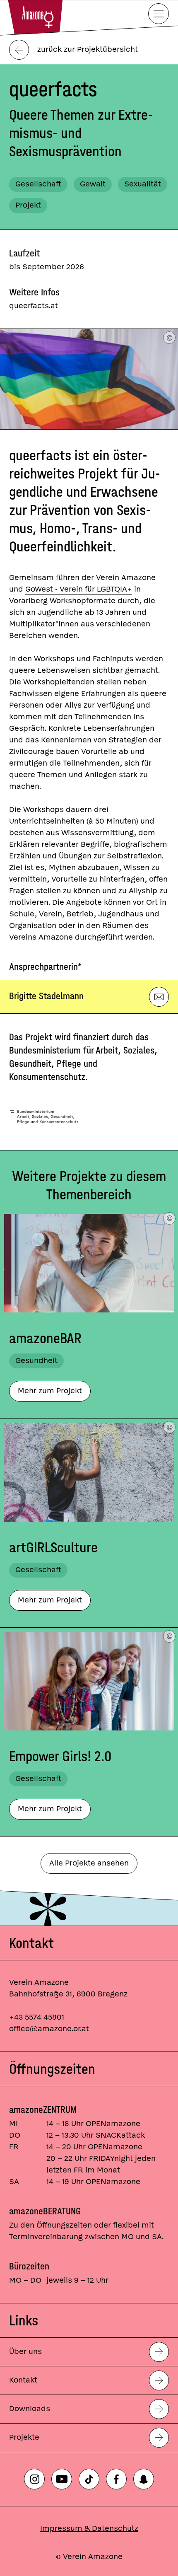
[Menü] (159, 14)
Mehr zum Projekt (50, 1391)
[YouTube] (62, 2479)
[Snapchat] (144, 2479)
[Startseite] (35, 16)
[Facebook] (116, 2479)
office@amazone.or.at (49, 2029)
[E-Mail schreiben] (159, 997)
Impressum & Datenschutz (89, 2529)
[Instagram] (34, 2479)
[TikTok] (89, 2479)
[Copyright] (169, 338)
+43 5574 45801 (37, 2017)
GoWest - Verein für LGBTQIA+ (79, 589)
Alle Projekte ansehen (89, 1863)
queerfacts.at (34, 306)
